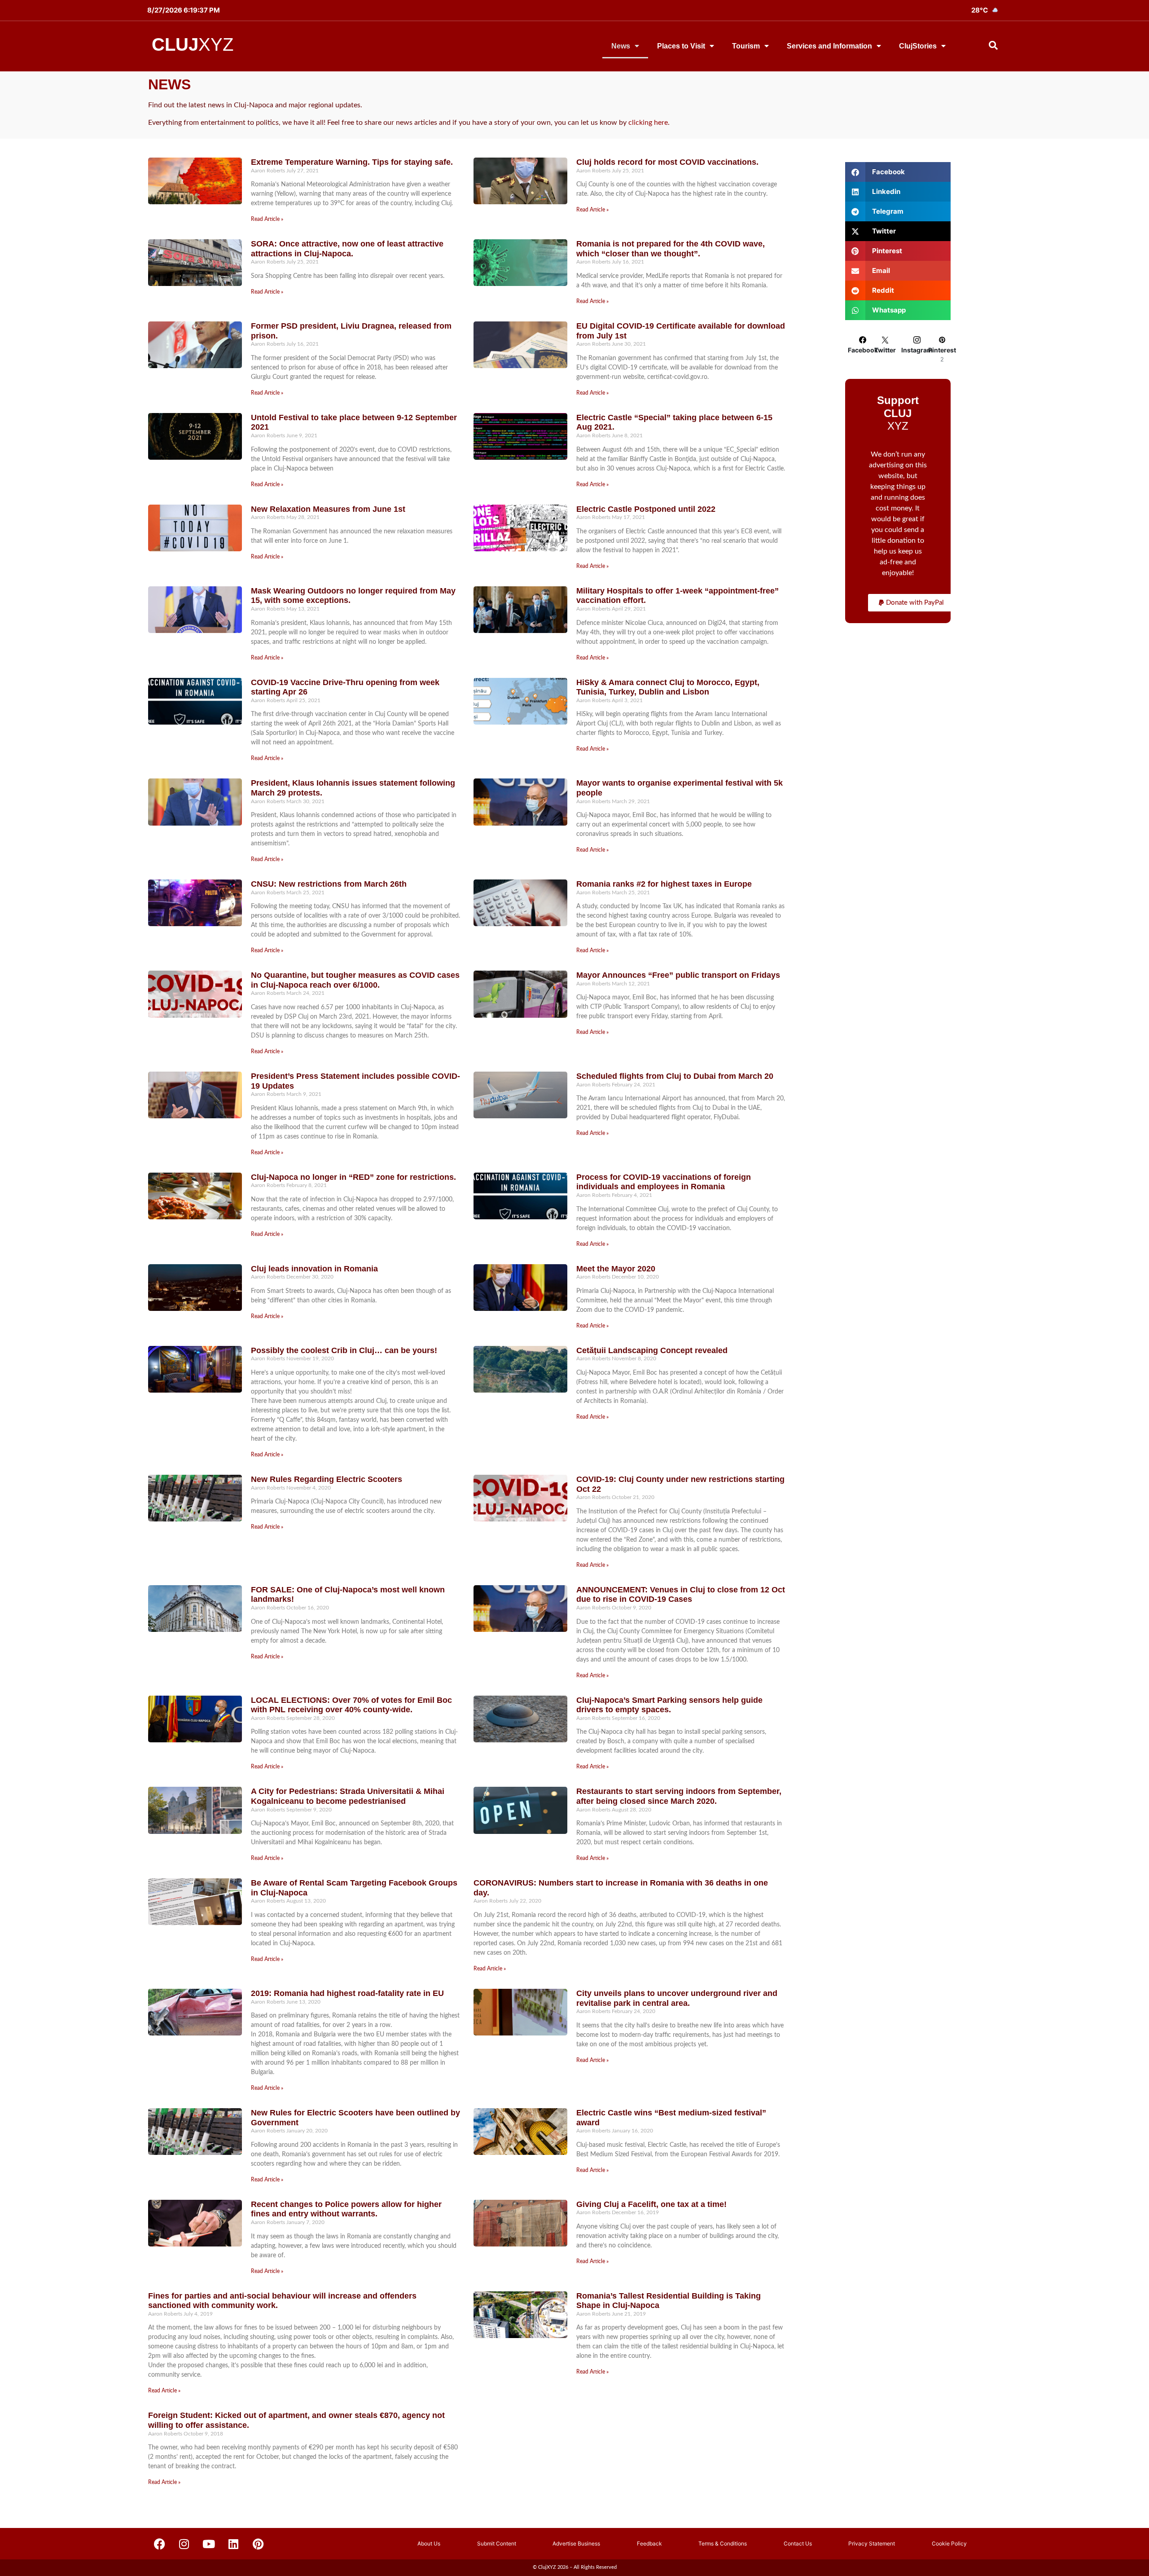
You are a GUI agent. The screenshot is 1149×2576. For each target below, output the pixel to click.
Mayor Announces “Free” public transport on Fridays (678, 975)
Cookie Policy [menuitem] (949, 2543)
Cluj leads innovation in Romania (314, 1269)
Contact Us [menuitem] (798, 2543)
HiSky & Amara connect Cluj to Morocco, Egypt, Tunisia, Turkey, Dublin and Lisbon (668, 687)
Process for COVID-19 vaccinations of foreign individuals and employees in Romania (664, 1182)
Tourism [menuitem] (746, 46)
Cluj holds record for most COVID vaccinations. (667, 162)
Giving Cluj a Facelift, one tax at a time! (651, 2204)
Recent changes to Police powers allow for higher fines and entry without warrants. (346, 2209)
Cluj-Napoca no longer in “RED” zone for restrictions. (353, 1177)
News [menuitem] (621, 46)
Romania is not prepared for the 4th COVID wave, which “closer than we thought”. (671, 249)
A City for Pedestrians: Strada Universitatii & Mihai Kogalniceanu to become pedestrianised (348, 1796)
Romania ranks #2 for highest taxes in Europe (664, 884)
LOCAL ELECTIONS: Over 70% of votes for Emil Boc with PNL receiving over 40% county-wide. (351, 1705)
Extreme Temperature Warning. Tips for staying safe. (352, 162)
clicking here (648, 123)
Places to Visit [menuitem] (681, 46)
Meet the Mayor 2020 (616, 1269)
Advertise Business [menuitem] (576, 2543)
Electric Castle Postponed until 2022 (646, 509)
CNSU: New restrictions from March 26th (329, 884)
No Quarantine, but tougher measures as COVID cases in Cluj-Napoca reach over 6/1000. (355, 980)
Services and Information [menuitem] (829, 46)
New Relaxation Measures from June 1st (328, 509)
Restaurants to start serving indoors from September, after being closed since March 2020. (679, 1796)
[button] (911, 603)
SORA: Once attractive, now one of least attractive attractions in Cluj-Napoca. (347, 249)
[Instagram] (184, 2544)
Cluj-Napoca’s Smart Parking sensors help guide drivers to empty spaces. (669, 1705)
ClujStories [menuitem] (918, 46)
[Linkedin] (233, 2544)
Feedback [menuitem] (649, 2543)
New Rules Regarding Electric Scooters (327, 1479)
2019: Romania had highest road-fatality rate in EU (347, 1993)
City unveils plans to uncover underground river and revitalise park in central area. (677, 1998)
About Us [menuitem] (429, 2543)
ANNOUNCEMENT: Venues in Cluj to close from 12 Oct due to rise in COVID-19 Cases (681, 1595)
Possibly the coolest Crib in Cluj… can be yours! (344, 1350)
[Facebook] (159, 2544)
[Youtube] (209, 2544)
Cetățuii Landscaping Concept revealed (652, 1350)
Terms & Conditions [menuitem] (723, 2543)
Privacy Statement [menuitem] (872, 2543)
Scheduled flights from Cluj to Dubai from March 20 (675, 1076)
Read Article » (267, 219)
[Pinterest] (258, 2544)
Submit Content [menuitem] (497, 2543)
